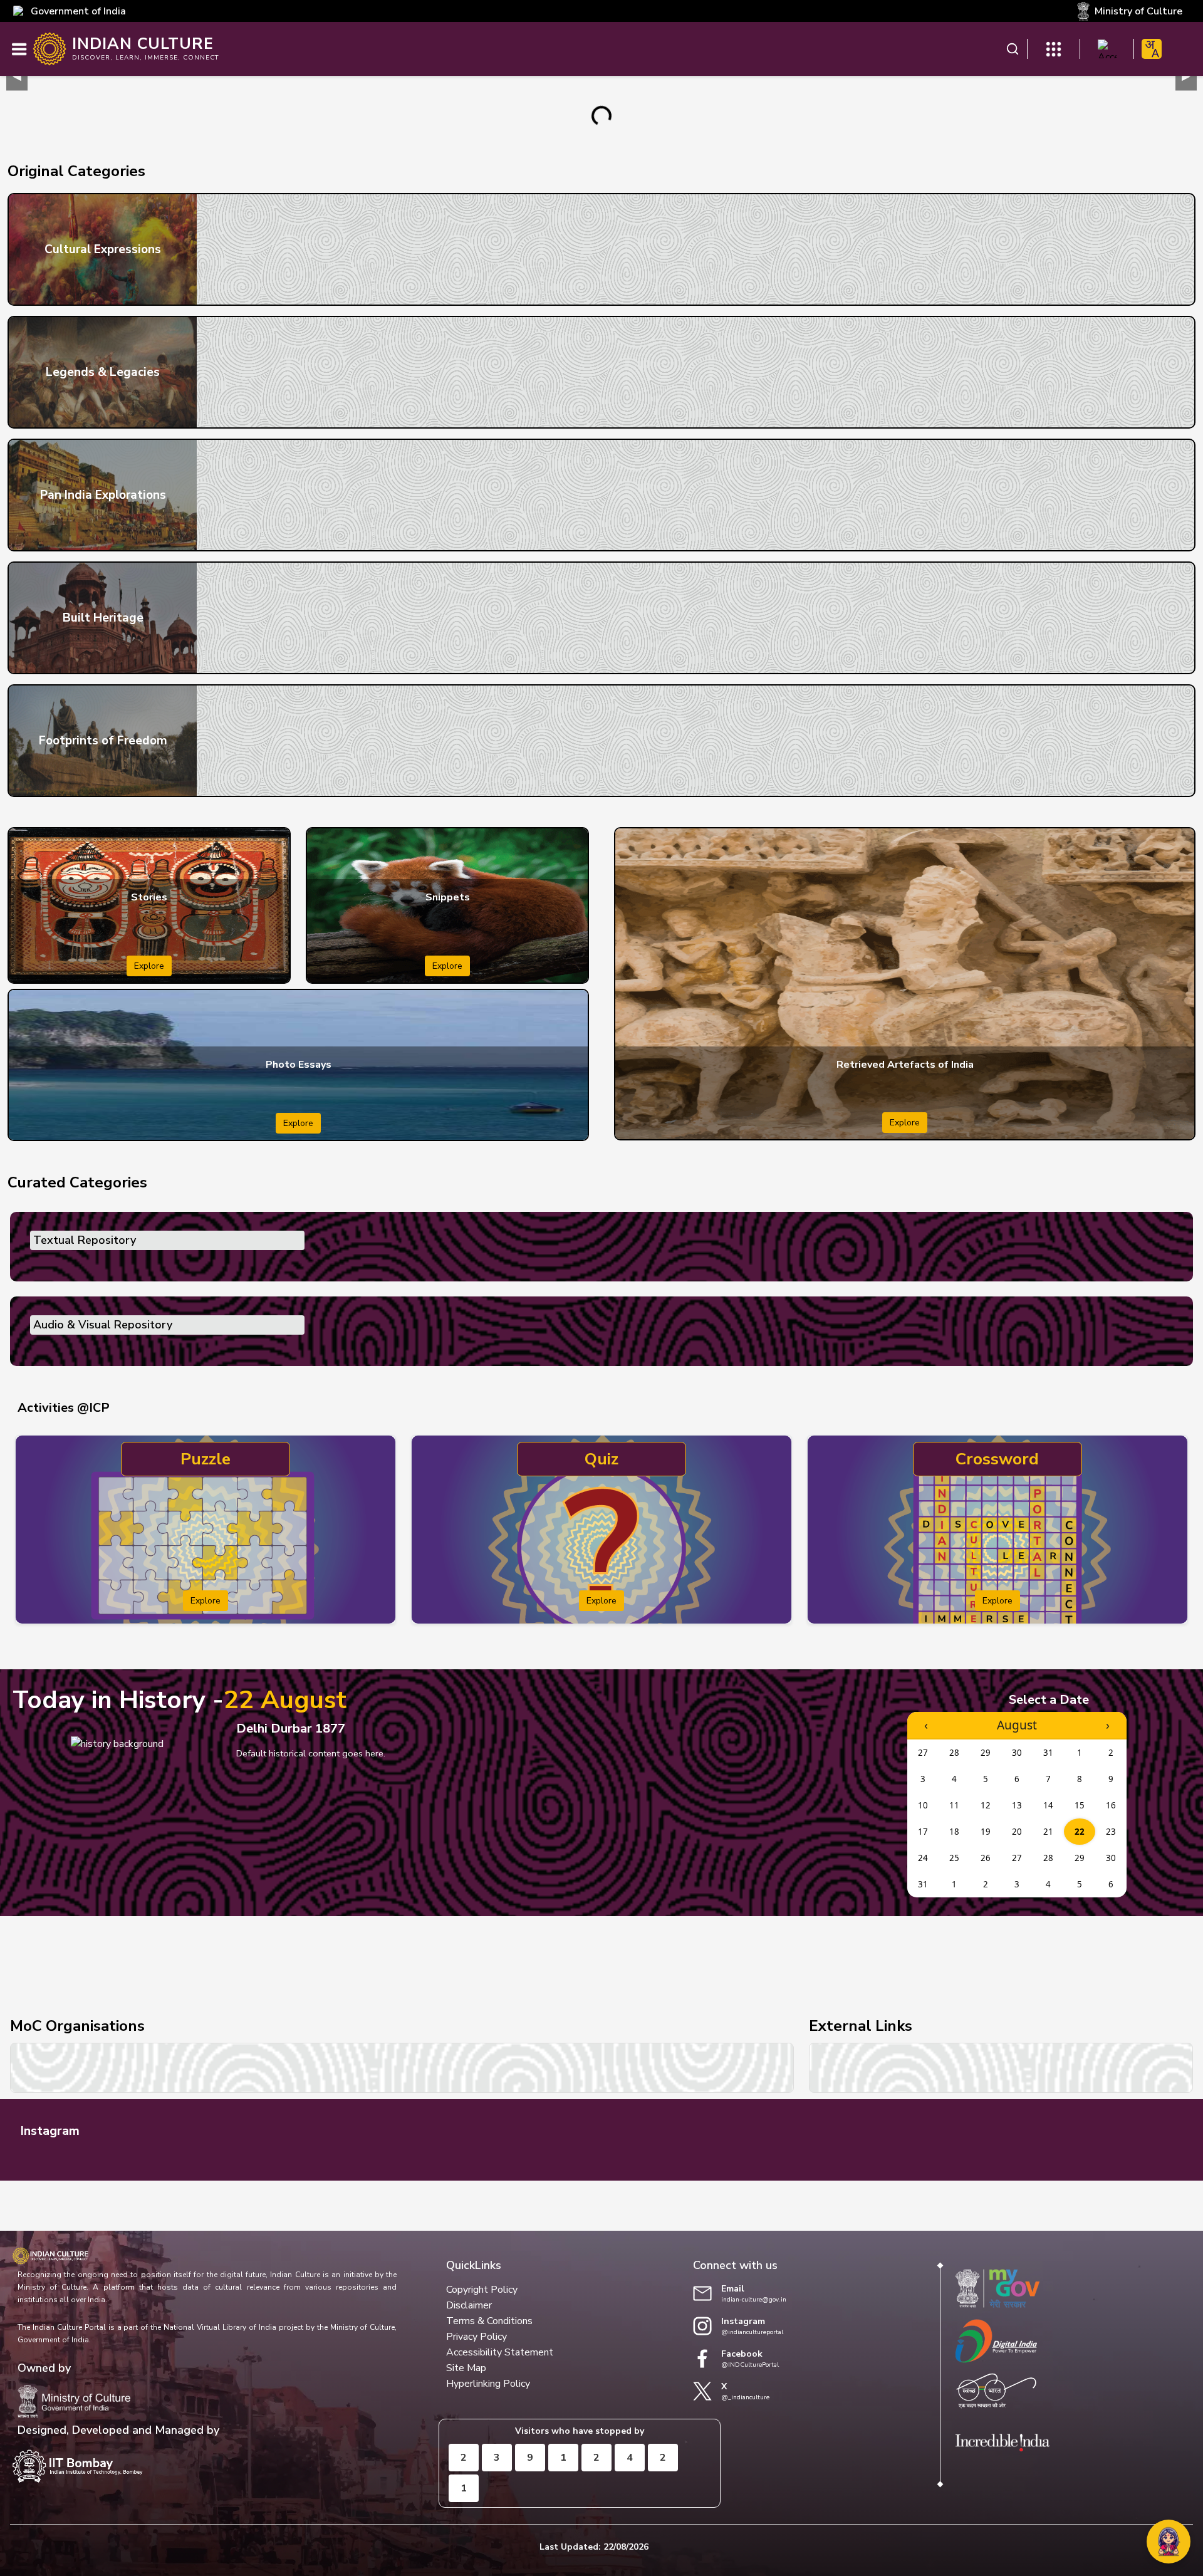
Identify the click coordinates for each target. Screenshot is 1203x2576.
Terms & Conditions (489, 2321)
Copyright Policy (482, 2290)
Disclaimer (469, 2305)
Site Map (466, 2368)
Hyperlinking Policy (488, 2384)
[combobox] (1152, 49)
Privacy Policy (477, 2337)
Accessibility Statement (500, 2352)
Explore (149, 966)
